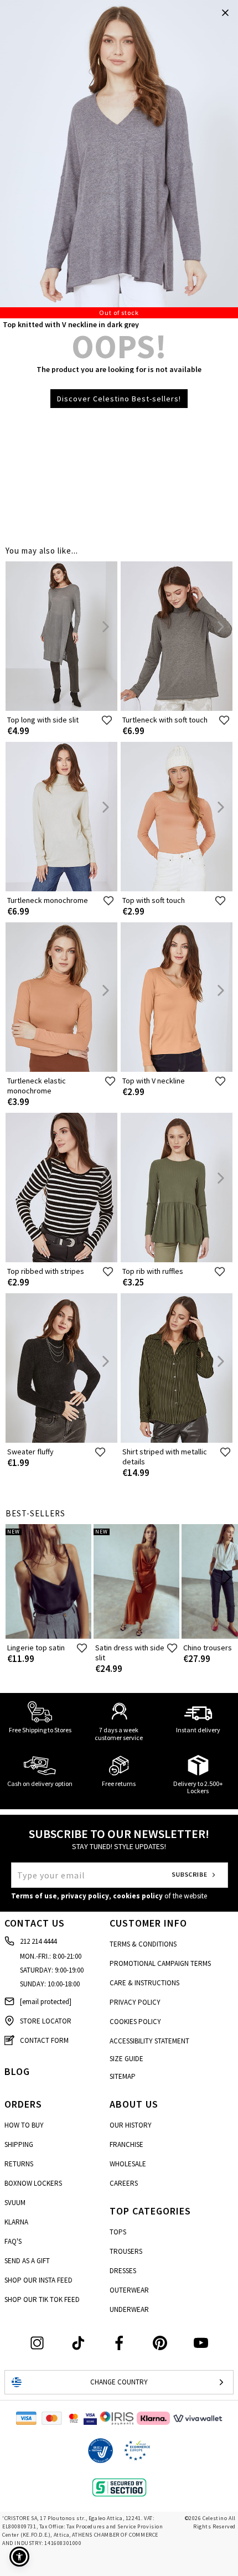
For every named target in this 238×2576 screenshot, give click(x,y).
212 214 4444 (38, 1941)
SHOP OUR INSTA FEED (38, 2280)
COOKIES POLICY (135, 2022)
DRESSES (123, 2271)
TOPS (118, 2232)
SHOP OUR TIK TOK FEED (42, 2299)
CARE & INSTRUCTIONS (144, 1983)
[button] (19, 2557)
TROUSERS (126, 2251)
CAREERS (124, 2183)
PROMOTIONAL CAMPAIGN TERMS (160, 1963)
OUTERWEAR (129, 2290)
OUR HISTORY (131, 2125)
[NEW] (48, 1636)
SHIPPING (19, 2144)
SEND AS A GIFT (27, 2261)
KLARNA (16, 2222)
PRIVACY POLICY (135, 2002)
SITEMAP (123, 2076)
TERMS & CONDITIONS (143, 1944)
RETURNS (19, 2164)
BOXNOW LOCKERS (33, 2183)
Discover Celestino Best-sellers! (119, 399)
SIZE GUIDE (126, 2059)
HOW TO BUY (24, 2125)
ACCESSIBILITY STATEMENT (149, 2041)
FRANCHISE (126, 2144)
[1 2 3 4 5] (119, 159)
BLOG (17, 2071)
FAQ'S (13, 2241)
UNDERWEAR (129, 2309)
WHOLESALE (128, 2164)
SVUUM (15, 2203)
